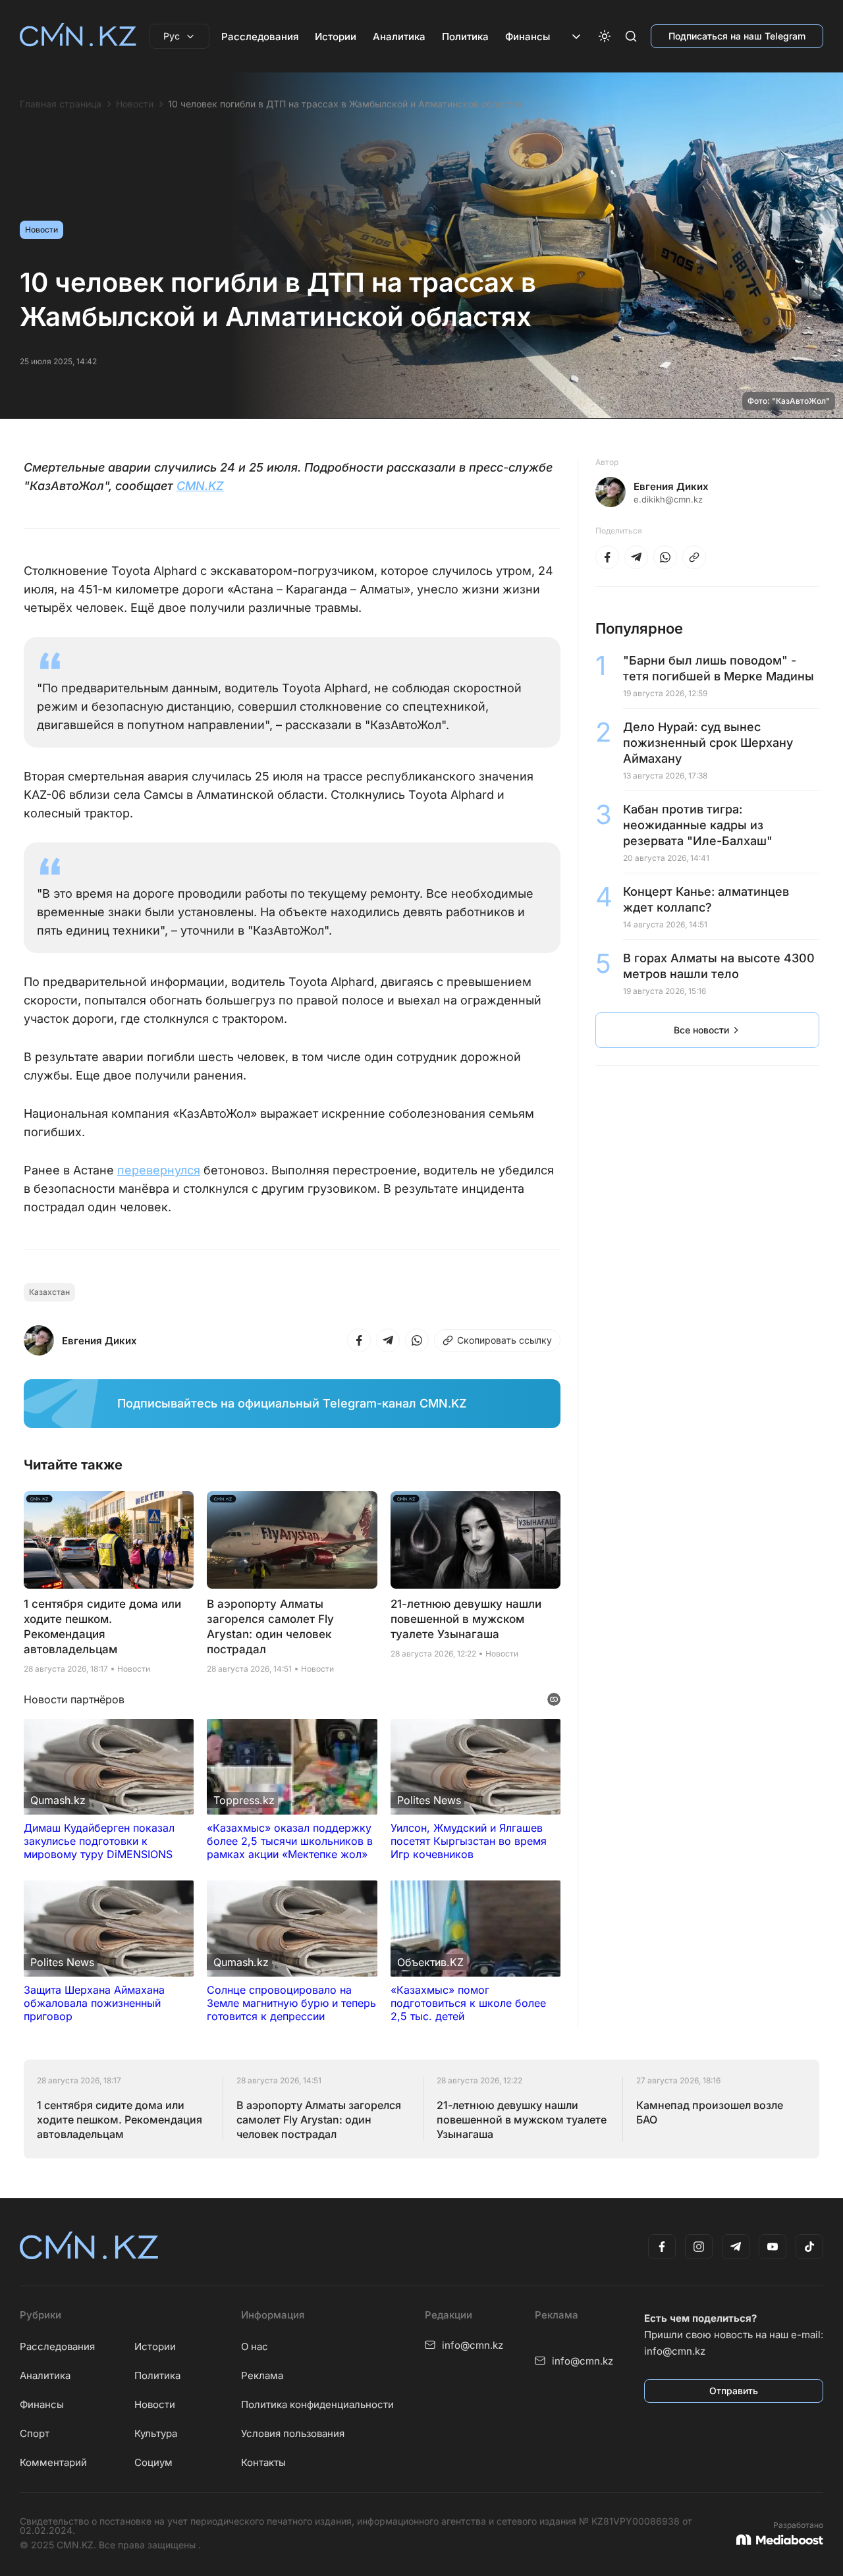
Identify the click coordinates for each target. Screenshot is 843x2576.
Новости (135, 104)
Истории (336, 37)
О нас (255, 2346)
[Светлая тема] (605, 36)
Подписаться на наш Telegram (737, 36)
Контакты (263, 2462)
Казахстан (49, 1292)
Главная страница (61, 104)
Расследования (260, 37)
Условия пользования (293, 2433)
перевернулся (159, 1170)
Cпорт (35, 2433)
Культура (156, 2433)
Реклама (262, 2375)
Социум (153, 2462)
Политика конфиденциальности (317, 2404)
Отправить (734, 2391)
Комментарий (53, 2462)
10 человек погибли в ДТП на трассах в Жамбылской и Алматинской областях (345, 104)
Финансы (528, 37)
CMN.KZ (200, 486)
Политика (465, 37)
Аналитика (399, 37)
